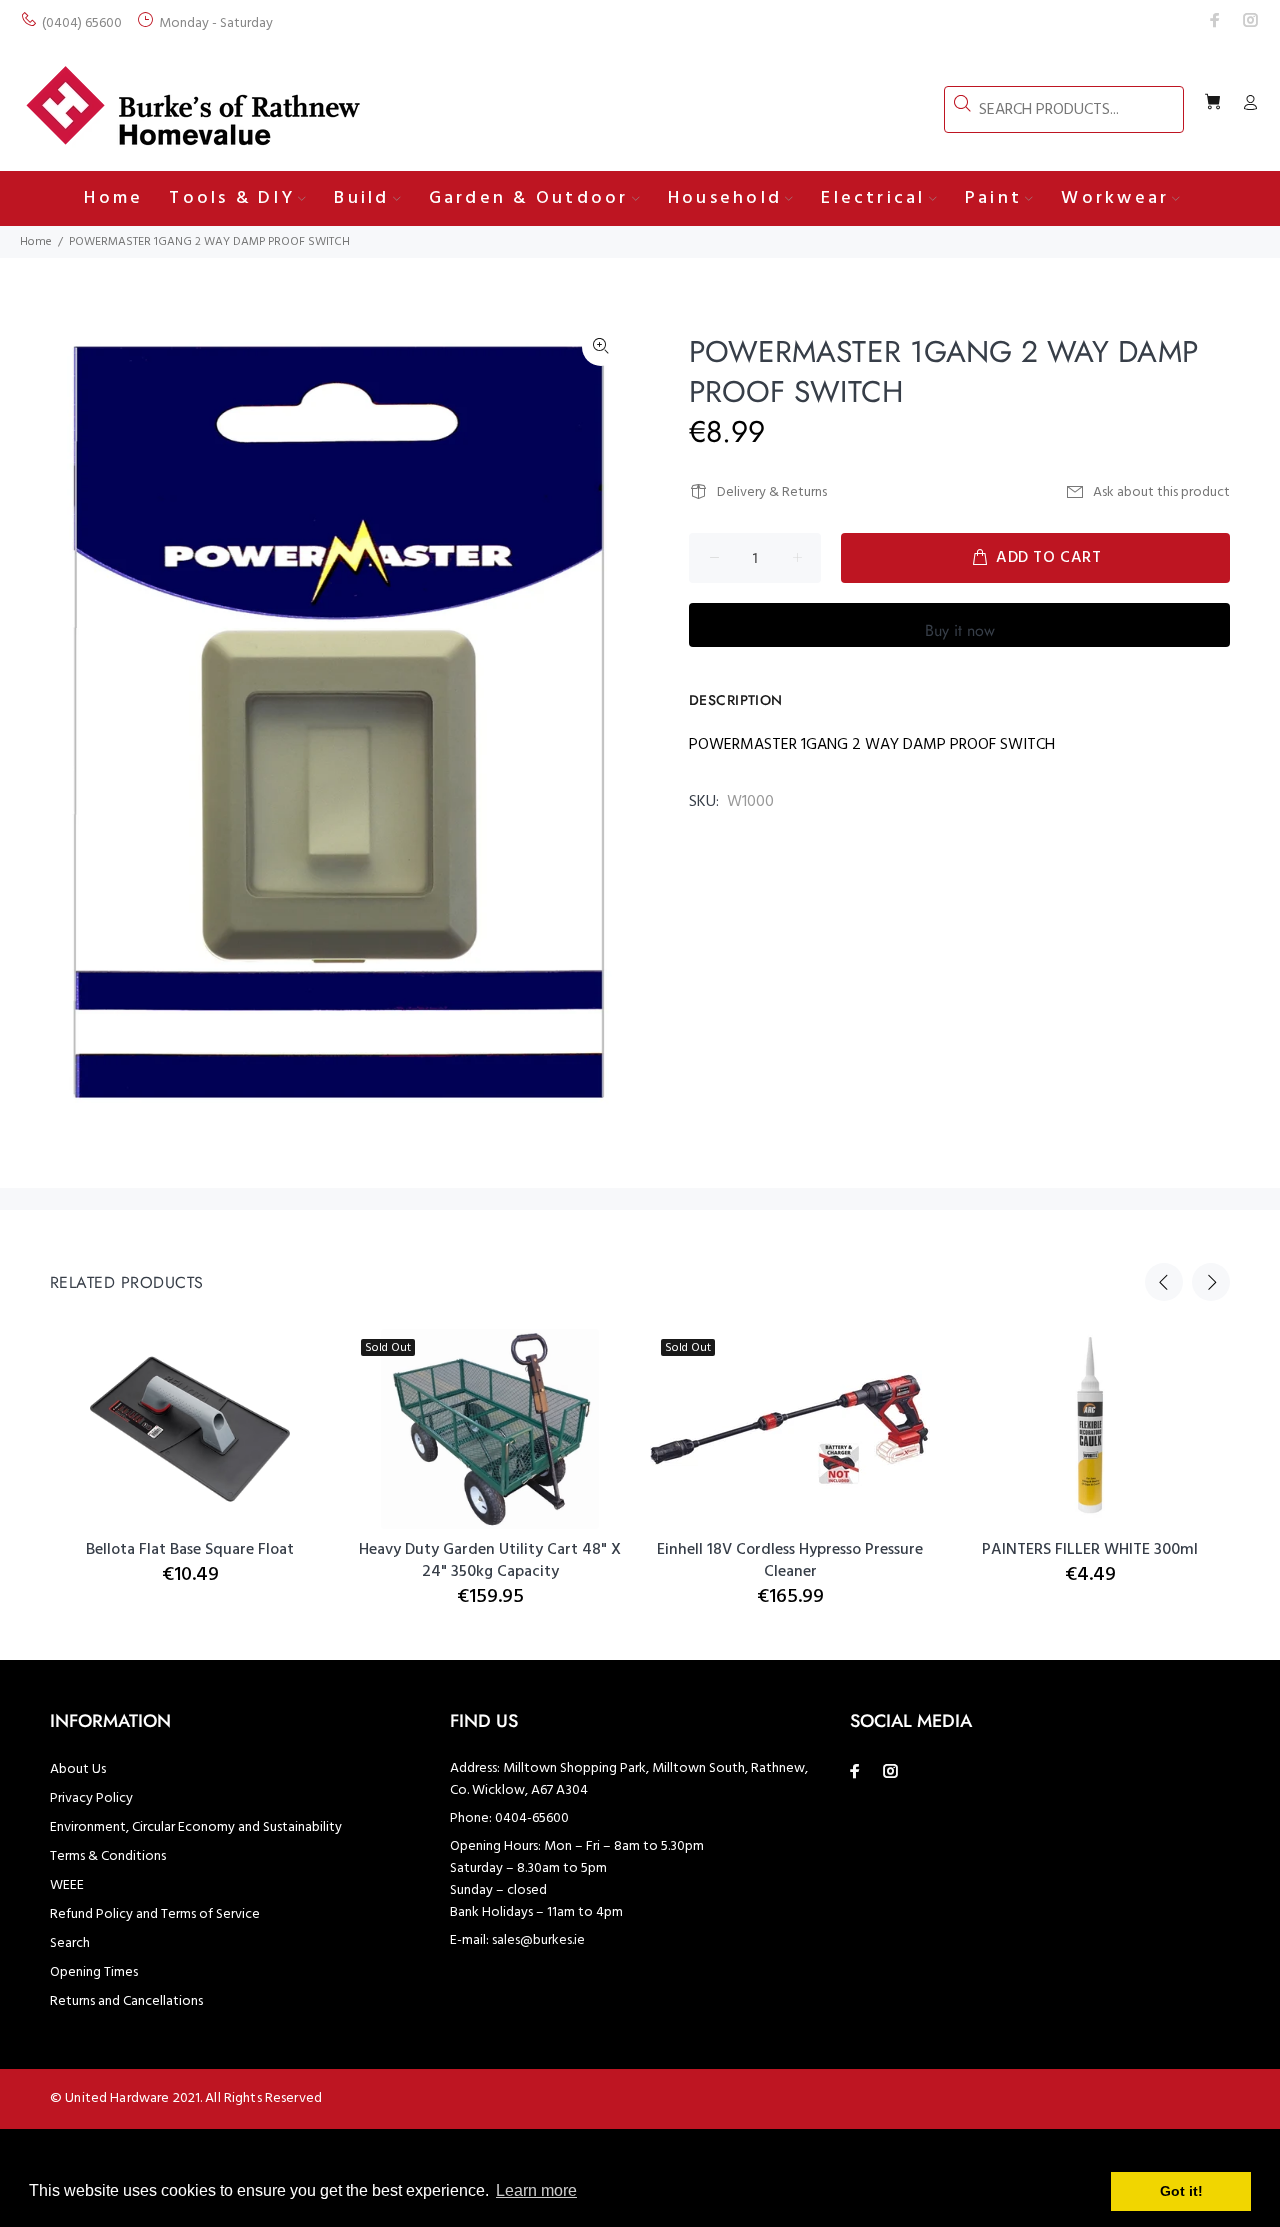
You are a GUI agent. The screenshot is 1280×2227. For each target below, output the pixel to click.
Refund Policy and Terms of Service (155, 1914)
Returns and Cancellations (126, 2001)
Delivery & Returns (772, 492)
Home (36, 242)
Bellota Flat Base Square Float (190, 1550)
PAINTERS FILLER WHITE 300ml (1090, 1550)
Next (1211, 1282)
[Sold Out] (790, 1429)
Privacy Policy (91, 1798)
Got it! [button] (1181, 2191)
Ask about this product (1161, 492)
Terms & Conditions (108, 1856)
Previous (1164, 1282)
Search (70, 1943)
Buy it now (960, 630)
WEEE (67, 1885)
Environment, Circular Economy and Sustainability (196, 1827)
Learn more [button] (536, 2190)
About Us (78, 1769)
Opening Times (94, 1972)
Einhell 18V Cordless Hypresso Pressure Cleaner (790, 1561)
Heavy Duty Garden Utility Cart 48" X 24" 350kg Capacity (490, 1561)
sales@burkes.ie (538, 1940)
